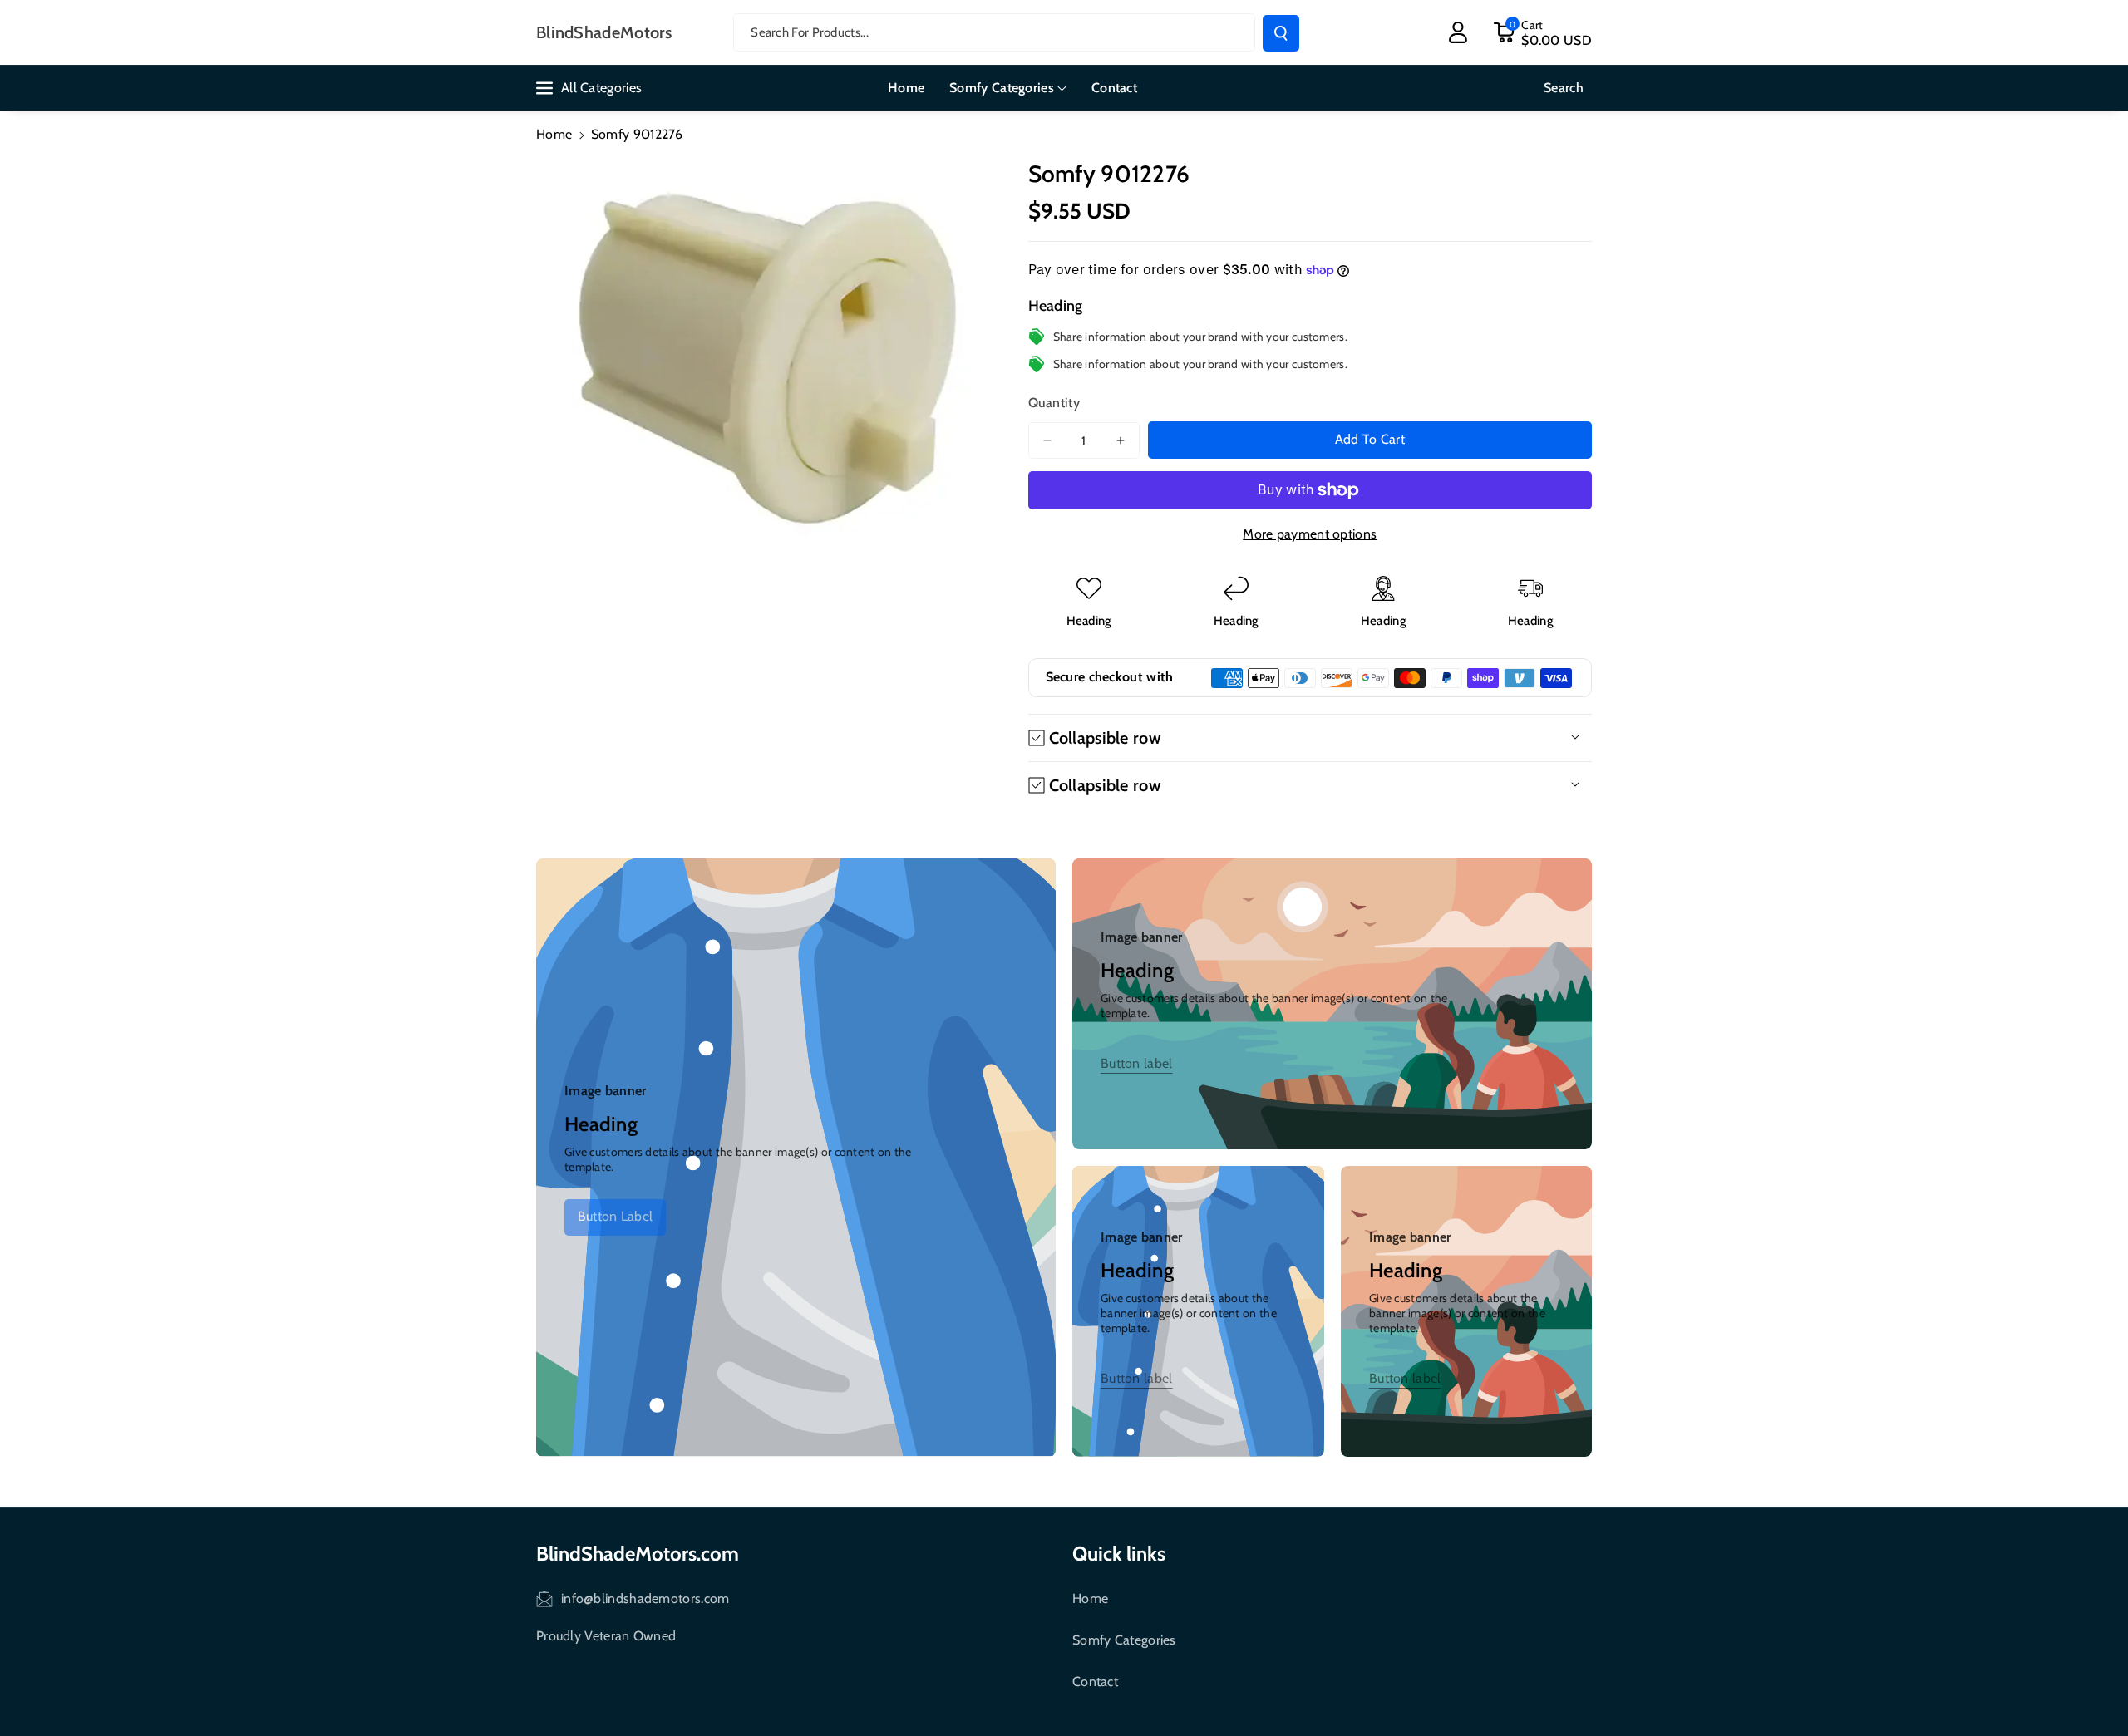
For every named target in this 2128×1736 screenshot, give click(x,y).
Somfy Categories (1124, 1640)
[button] (1542, 32)
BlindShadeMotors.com (638, 1554)
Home (554, 134)
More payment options (1310, 534)
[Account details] (1458, 32)
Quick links (1119, 1554)
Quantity (1054, 403)
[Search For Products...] (1281, 33)
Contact (1095, 1682)
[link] (615, 1217)
